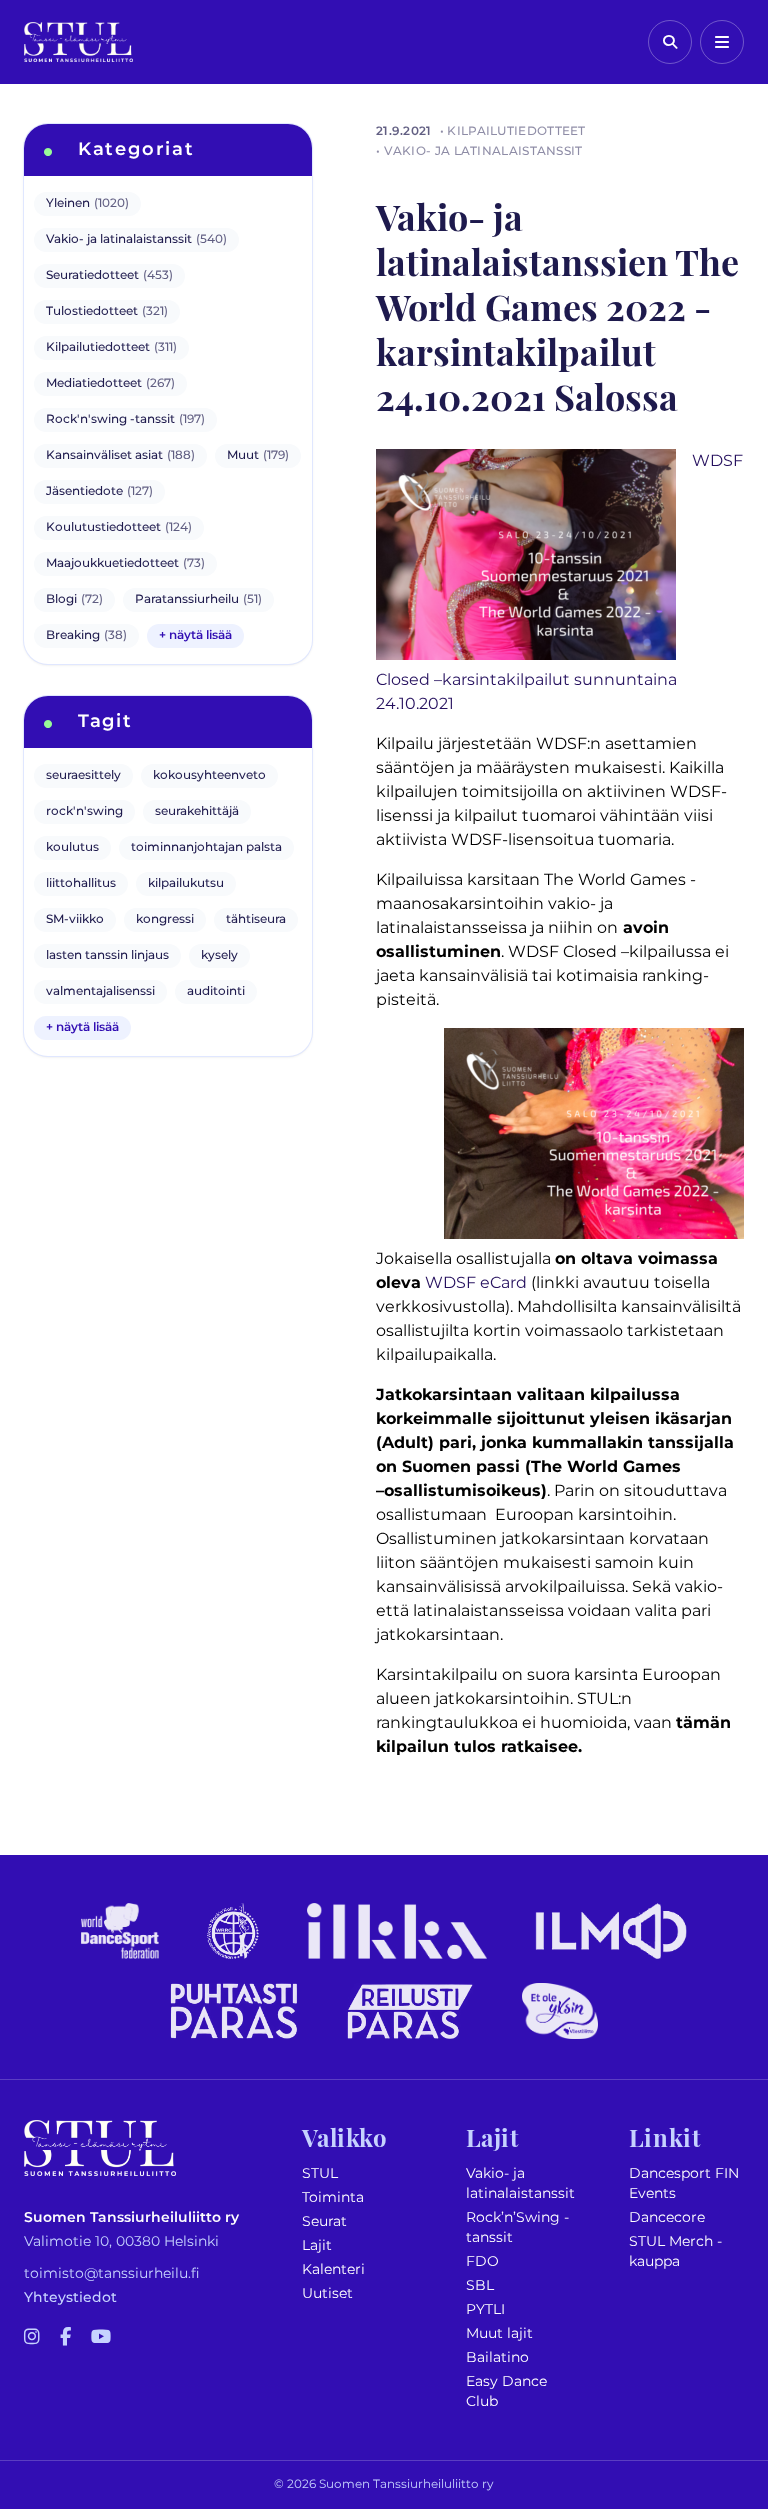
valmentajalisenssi (100, 991)
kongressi (165, 919)
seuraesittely (83, 775)
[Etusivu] (78, 42)
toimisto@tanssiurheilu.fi (112, 2273)
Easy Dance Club (506, 2391)
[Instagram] (32, 2338)
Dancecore (667, 2217)
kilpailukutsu (186, 883)
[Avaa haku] (670, 42)
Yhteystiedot (70, 2297)
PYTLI (485, 2309)
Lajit (317, 2245)
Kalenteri (333, 2269)
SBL (480, 2285)
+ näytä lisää (195, 635)
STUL (320, 2173)
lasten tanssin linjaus (107, 955)
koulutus (72, 847)
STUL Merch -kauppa (675, 2251)
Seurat (324, 2221)
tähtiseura (256, 919)
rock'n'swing (84, 811)
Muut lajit (499, 2333)
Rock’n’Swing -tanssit (517, 2227)
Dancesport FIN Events (684, 2183)
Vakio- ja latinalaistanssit (520, 2183)
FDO (482, 2261)
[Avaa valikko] (722, 42)
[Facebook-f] (65, 2338)
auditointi (216, 991)
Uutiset (327, 2293)
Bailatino (497, 2357)
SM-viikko (75, 919)
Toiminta (333, 2197)
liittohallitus (81, 883)
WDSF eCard (476, 1283)
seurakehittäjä (197, 811)
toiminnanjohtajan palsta (206, 847)
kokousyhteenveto (209, 775)
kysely (219, 955)
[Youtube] (101, 2338)
